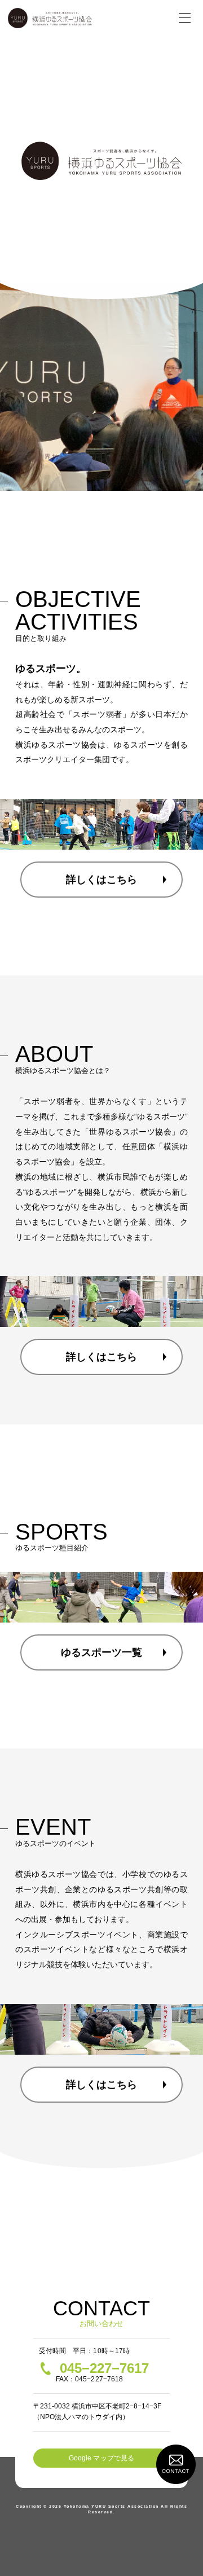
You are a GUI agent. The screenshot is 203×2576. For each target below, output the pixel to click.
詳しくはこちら (101, 880)
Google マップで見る (101, 2458)
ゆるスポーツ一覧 (101, 1652)
